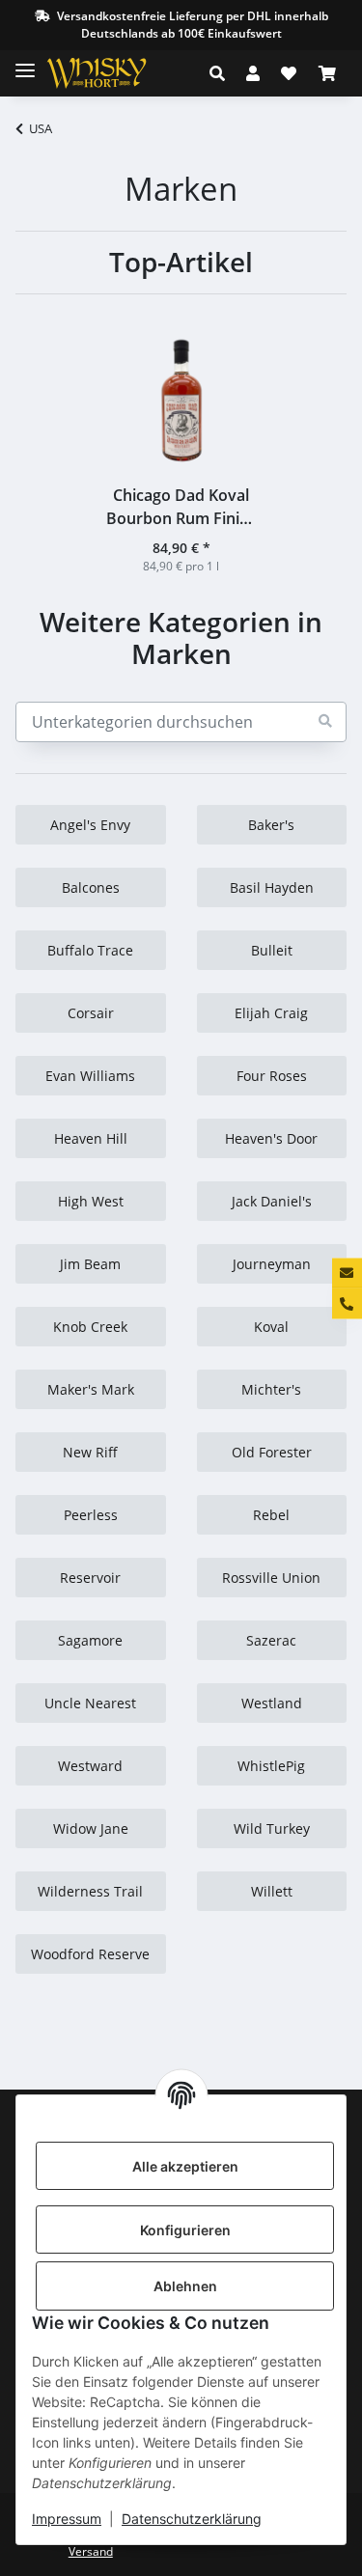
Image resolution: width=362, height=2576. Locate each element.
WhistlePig (271, 1766)
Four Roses (272, 1076)
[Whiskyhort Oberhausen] (112, 73)
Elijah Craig (271, 1013)
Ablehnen (185, 2286)
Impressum (67, 2519)
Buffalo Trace (90, 950)
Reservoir (90, 1578)
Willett (272, 1891)
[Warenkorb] (327, 73)
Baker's (271, 825)
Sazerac (271, 1640)
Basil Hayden (272, 887)
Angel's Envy (90, 825)
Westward (90, 1766)
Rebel (271, 1515)
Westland (272, 1703)
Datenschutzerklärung (192, 2519)
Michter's (271, 1389)
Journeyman (272, 1264)
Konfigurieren (185, 2230)
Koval (271, 1327)
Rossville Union (271, 1578)
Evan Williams (90, 1076)
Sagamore (90, 1640)
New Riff (90, 1452)
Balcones (91, 887)
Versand (91, 2551)
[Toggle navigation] (25, 62)
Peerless (91, 1515)
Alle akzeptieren (185, 2166)
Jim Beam (90, 1264)
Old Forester (272, 1452)
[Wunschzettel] (289, 73)
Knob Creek (90, 1327)
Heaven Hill (91, 1138)
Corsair (91, 1013)
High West (91, 1201)
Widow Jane (91, 1828)
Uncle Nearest (90, 1703)
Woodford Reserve (90, 1954)
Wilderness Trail (90, 1891)
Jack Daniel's (272, 1201)
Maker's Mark (91, 1389)
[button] (223, 73)
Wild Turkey (272, 1828)
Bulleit (272, 950)
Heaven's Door (271, 1138)
